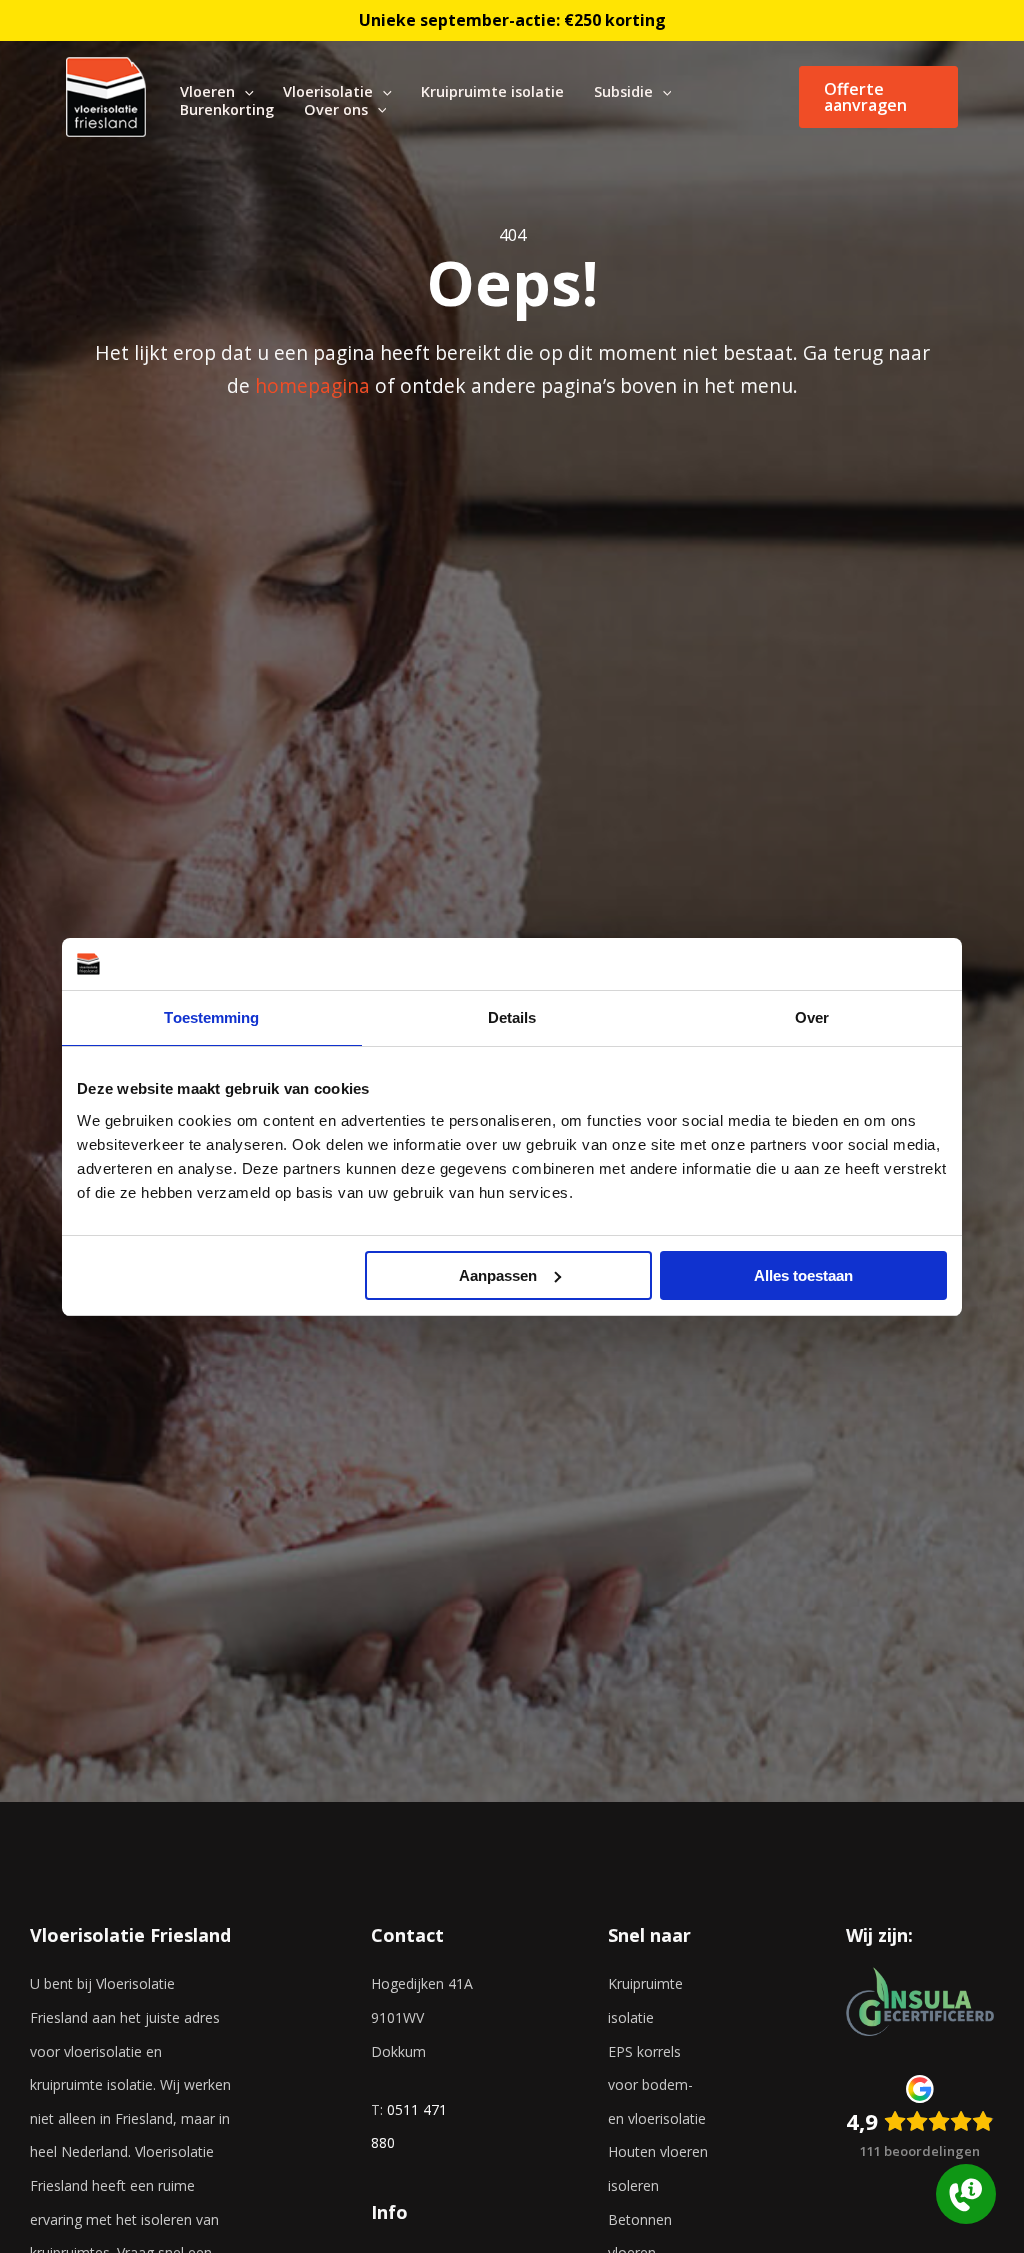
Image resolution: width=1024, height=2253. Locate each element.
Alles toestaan (803, 1275)
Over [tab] (812, 1017)
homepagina (312, 385)
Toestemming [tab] (211, 1017)
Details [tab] (512, 1017)
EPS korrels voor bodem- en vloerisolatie (657, 2085)
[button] (244, 91)
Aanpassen (498, 1275)
